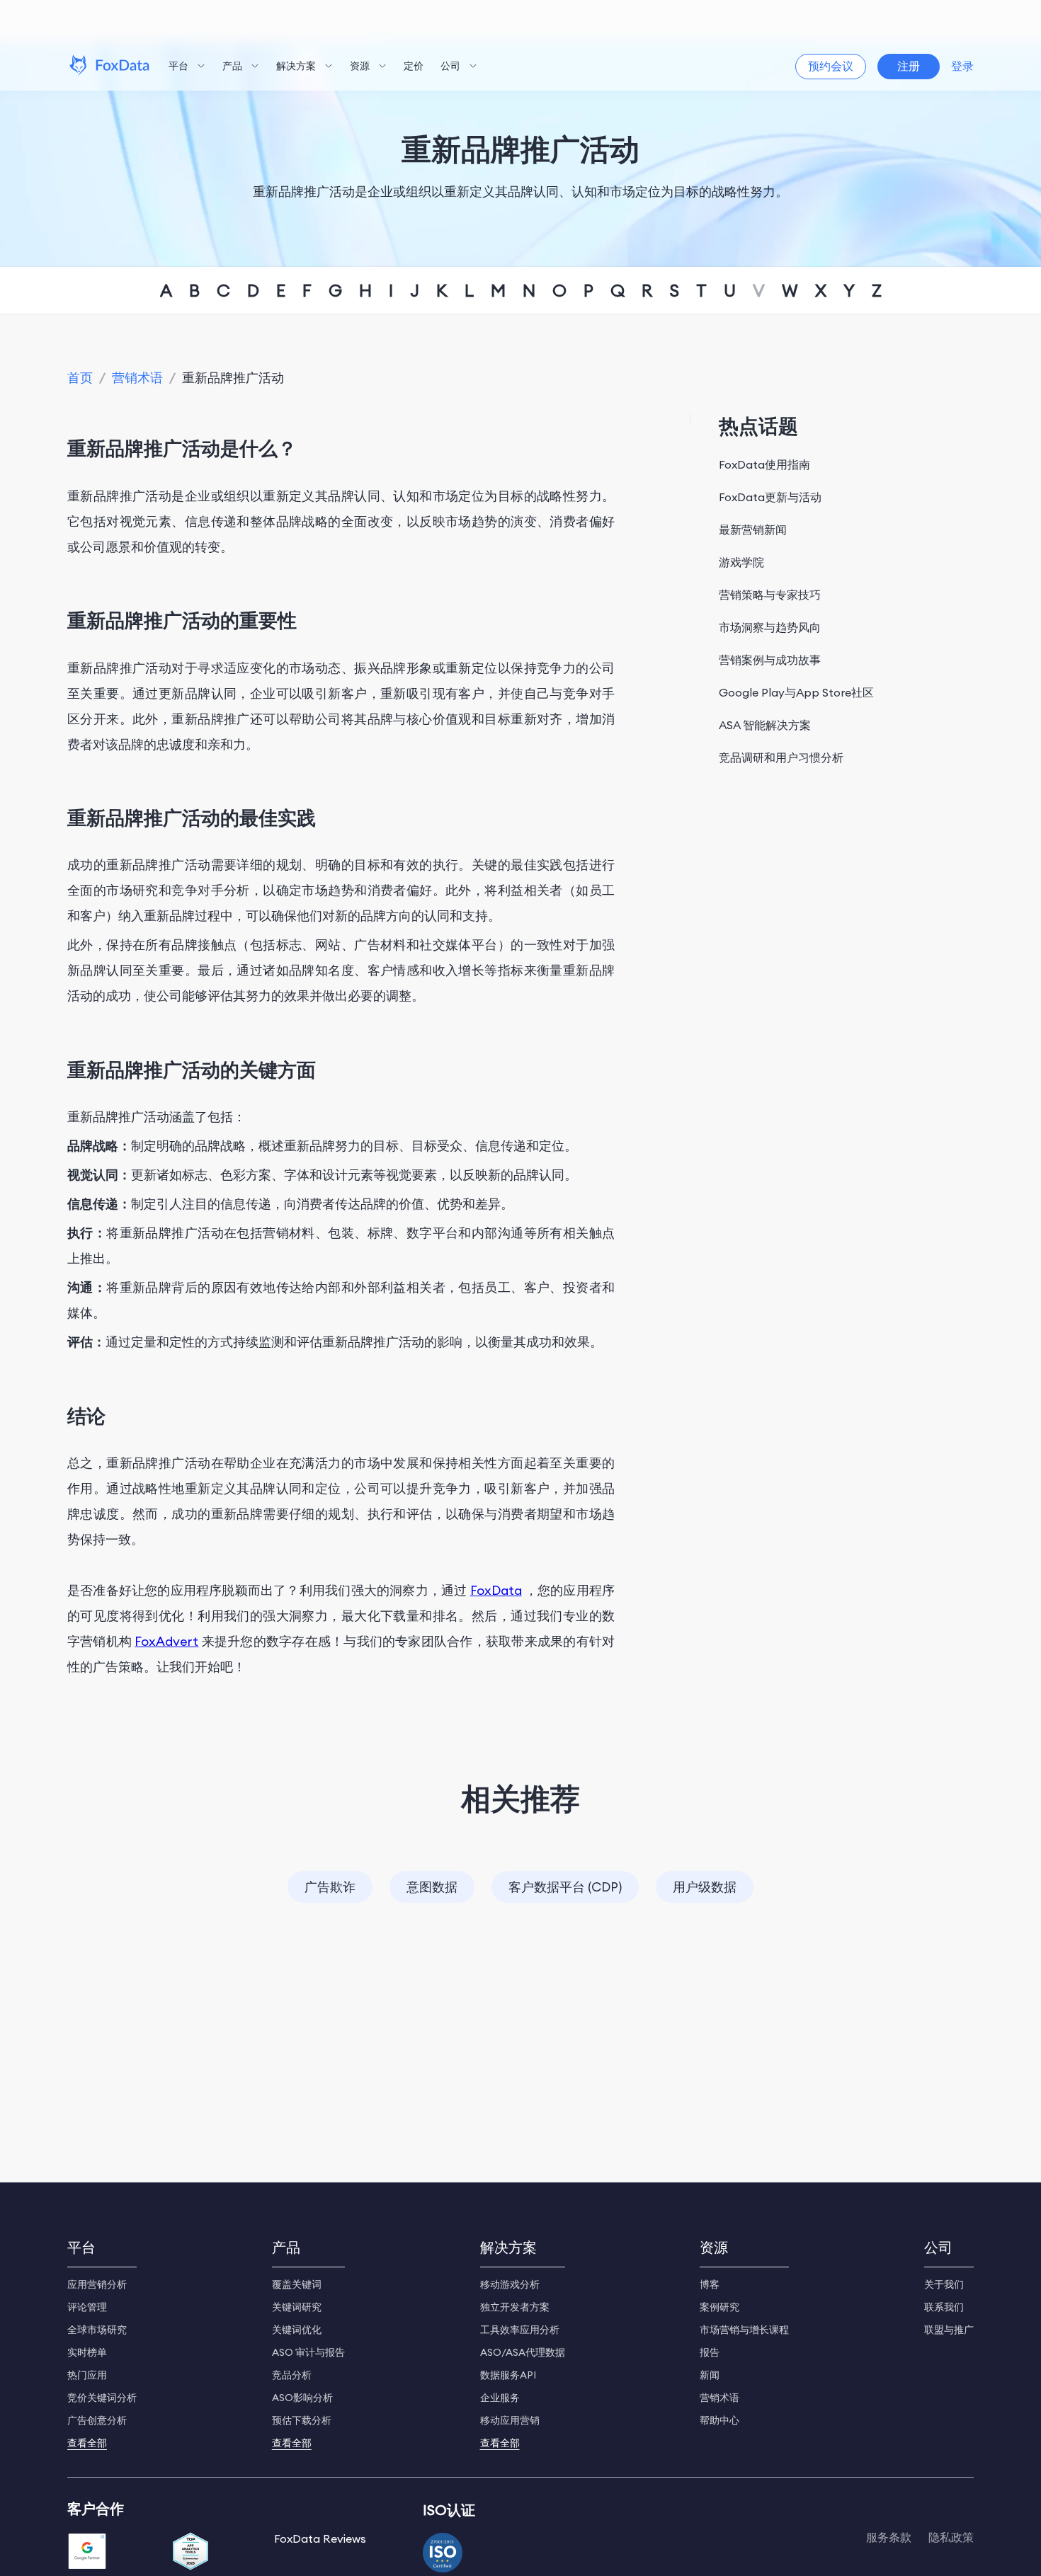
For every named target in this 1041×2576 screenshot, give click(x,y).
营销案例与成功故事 (770, 660)
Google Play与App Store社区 (796, 692)
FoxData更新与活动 (770, 497)
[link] (80, 378)
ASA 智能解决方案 (765, 725)
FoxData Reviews (320, 2538)
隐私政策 (951, 2537)
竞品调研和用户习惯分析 (781, 757)
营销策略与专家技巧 (770, 595)
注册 (909, 66)
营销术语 (137, 378)
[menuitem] (187, 67)
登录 (962, 66)
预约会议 (831, 66)
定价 (414, 66)
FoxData (496, 1590)
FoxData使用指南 (764, 464)
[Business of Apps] (190, 2553)
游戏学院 (741, 562)
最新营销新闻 (753, 529)
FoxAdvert (166, 1641)
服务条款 (889, 2537)
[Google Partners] (87, 2553)
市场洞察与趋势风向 (770, 627)
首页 (80, 378)
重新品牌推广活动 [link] (233, 378)
